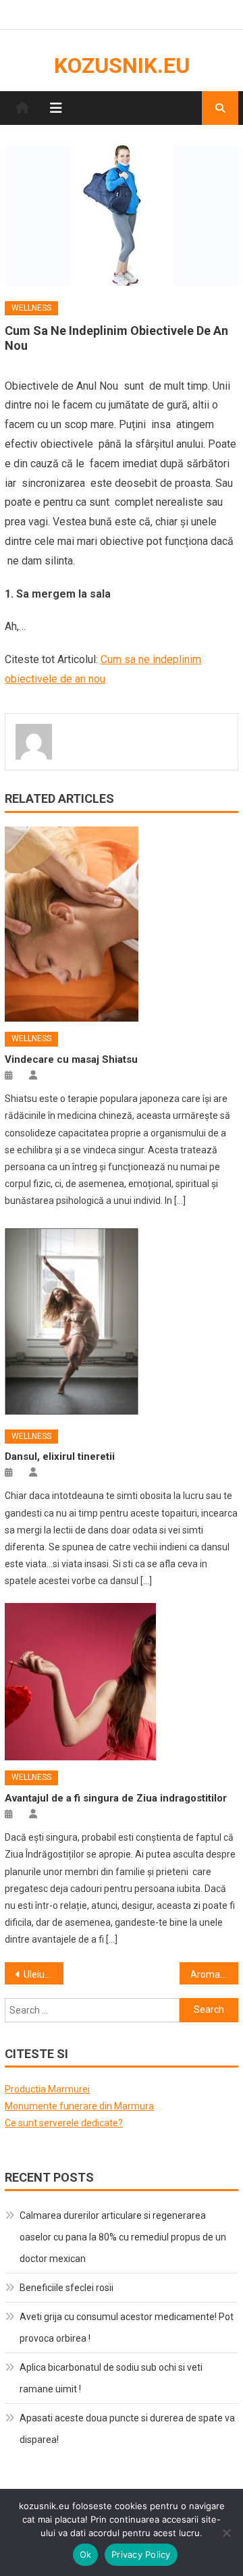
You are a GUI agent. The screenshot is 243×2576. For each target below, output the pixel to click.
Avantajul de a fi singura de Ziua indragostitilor (116, 1798)
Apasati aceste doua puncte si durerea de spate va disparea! (127, 2429)
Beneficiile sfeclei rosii (66, 2288)
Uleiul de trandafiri (43, 1974)
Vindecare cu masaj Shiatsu (71, 1059)
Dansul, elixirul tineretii (60, 1456)
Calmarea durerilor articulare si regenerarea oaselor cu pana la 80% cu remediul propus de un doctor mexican (123, 2237)
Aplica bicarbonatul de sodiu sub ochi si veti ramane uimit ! (111, 2378)
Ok (86, 2554)
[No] (226, 2533)
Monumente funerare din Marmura (79, 2106)
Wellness (31, 308)
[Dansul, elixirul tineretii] (121, 1321)
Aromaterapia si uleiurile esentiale (214, 1974)
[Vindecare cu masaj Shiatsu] (121, 924)
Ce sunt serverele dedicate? (64, 2123)
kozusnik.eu (122, 65)
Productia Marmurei (47, 2089)
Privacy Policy (141, 2554)
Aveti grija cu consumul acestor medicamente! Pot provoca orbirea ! (127, 2328)
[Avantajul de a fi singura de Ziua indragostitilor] (121, 1682)
